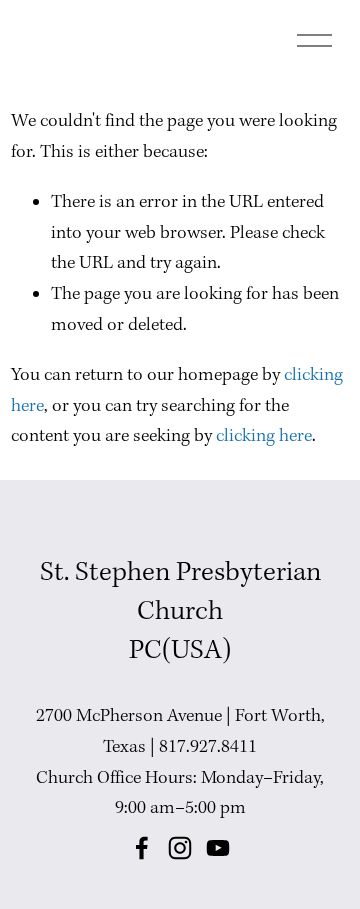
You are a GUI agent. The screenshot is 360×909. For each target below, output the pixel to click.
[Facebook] (142, 848)
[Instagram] (180, 848)
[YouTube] (218, 848)
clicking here (264, 436)
